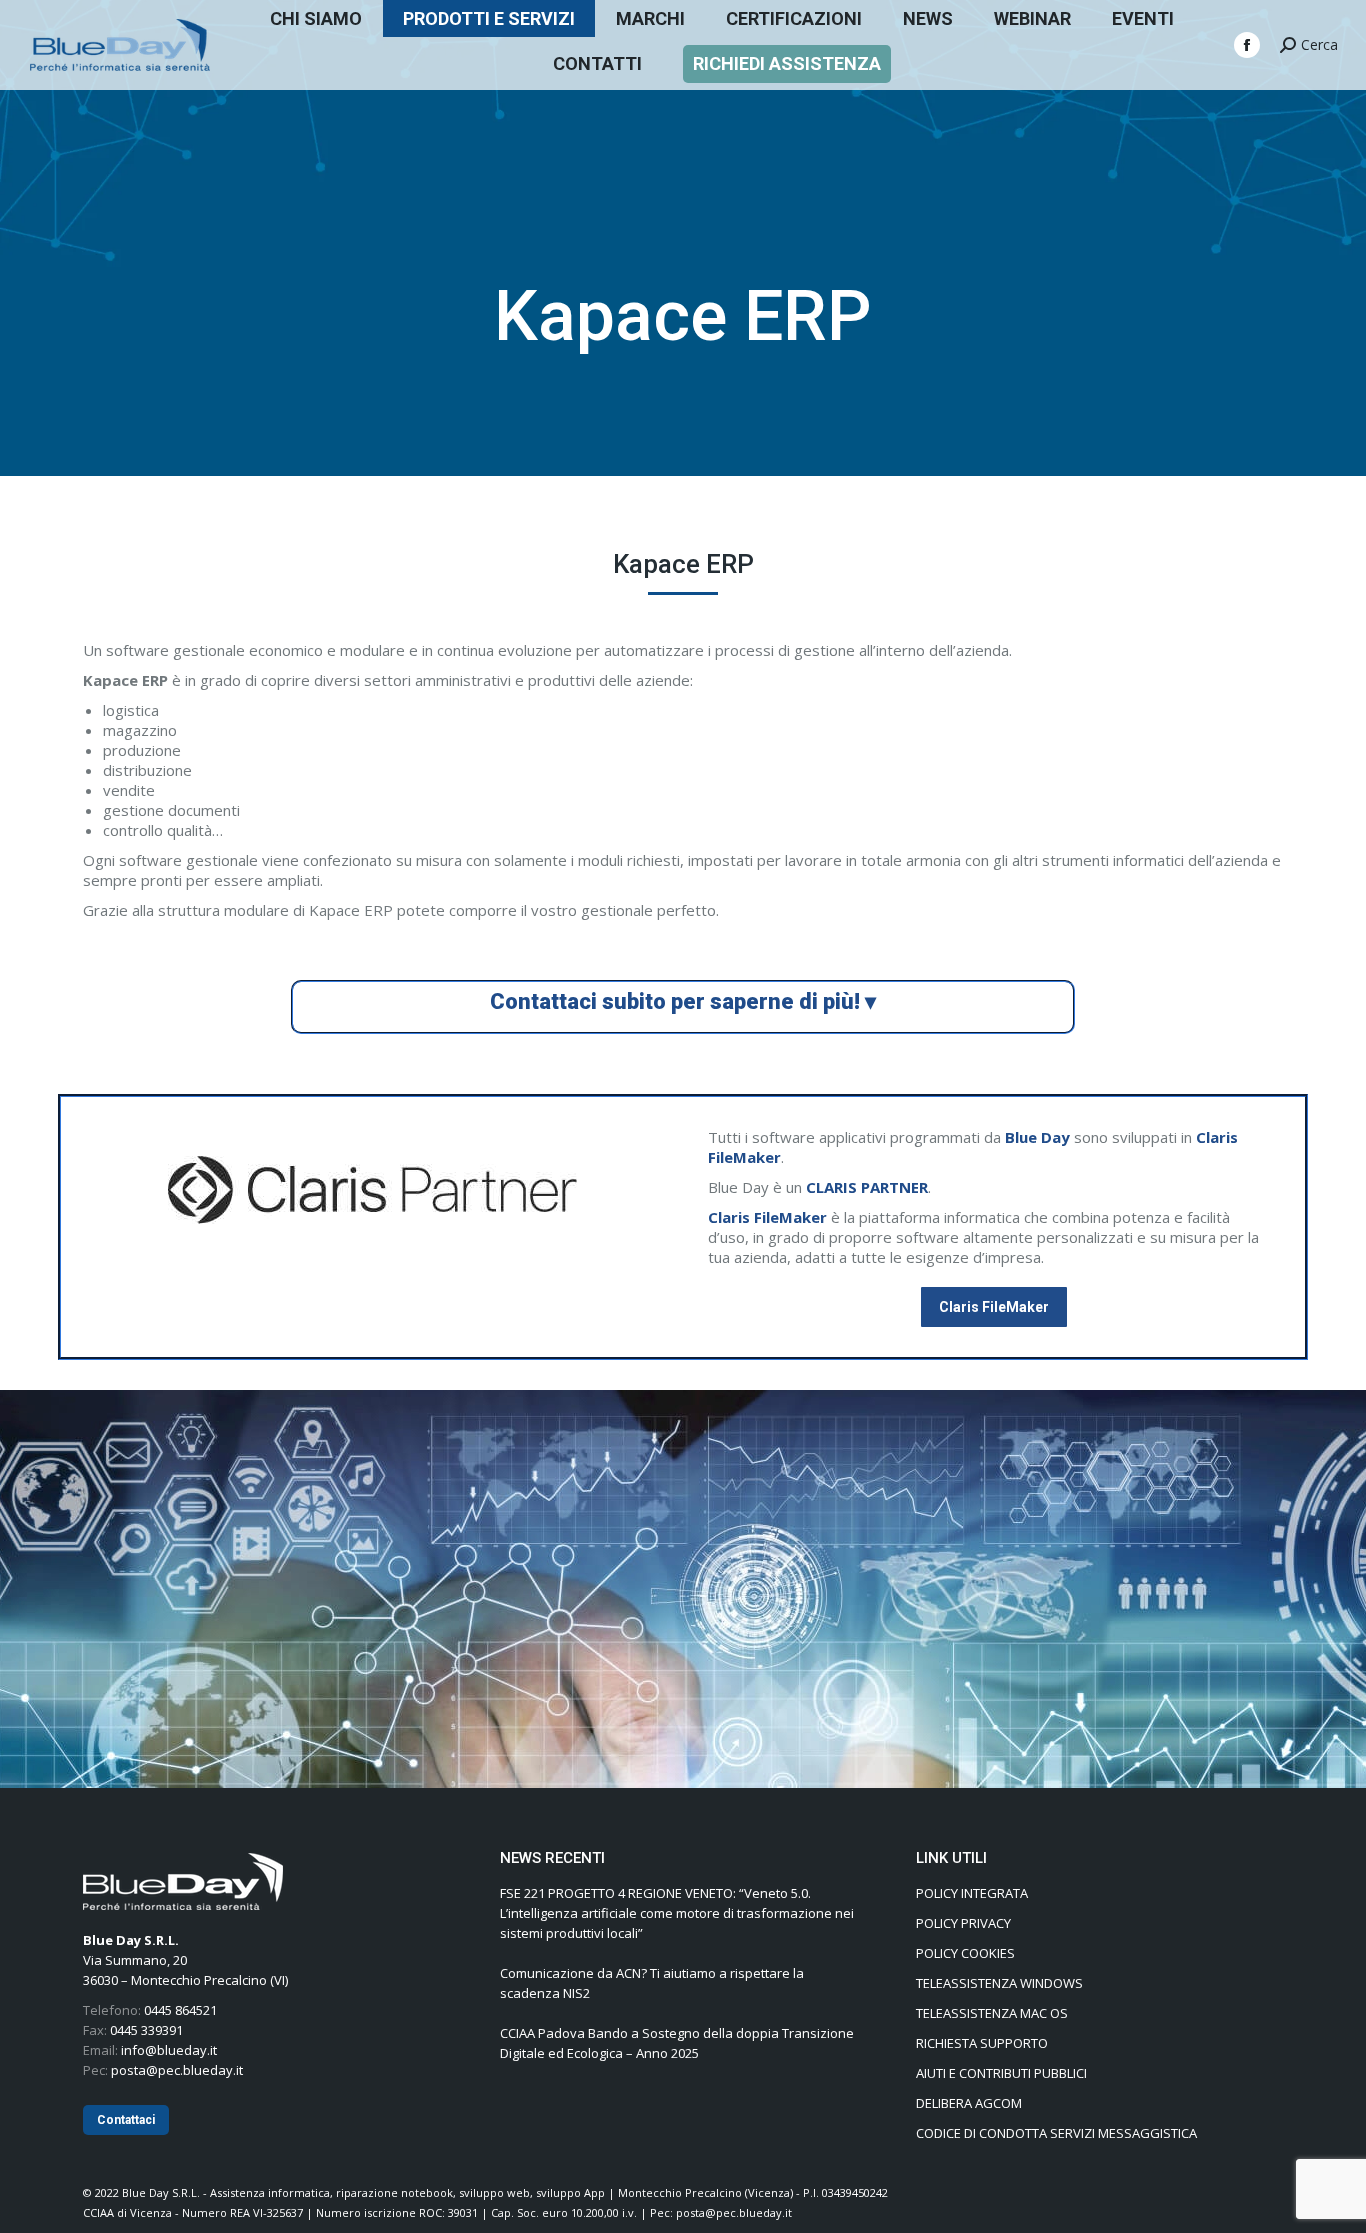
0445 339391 (146, 2030)
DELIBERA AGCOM (969, 2103)
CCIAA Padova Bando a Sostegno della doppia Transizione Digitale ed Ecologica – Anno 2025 (677, 2043)
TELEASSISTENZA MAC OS (992, 2013)
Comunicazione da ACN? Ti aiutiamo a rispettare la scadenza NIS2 (652, 1983)
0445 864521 (180, 2010)
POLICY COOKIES (965, 1953)
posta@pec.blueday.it (177, 2070)
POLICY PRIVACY (963, 1923)
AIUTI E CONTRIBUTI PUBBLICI (1001, 2073)
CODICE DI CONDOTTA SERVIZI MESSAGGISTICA (1056, 2133)
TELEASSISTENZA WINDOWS (999, 1983)
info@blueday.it (169, 2050)
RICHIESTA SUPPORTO (982, 2043)
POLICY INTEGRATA (972, 1893)
